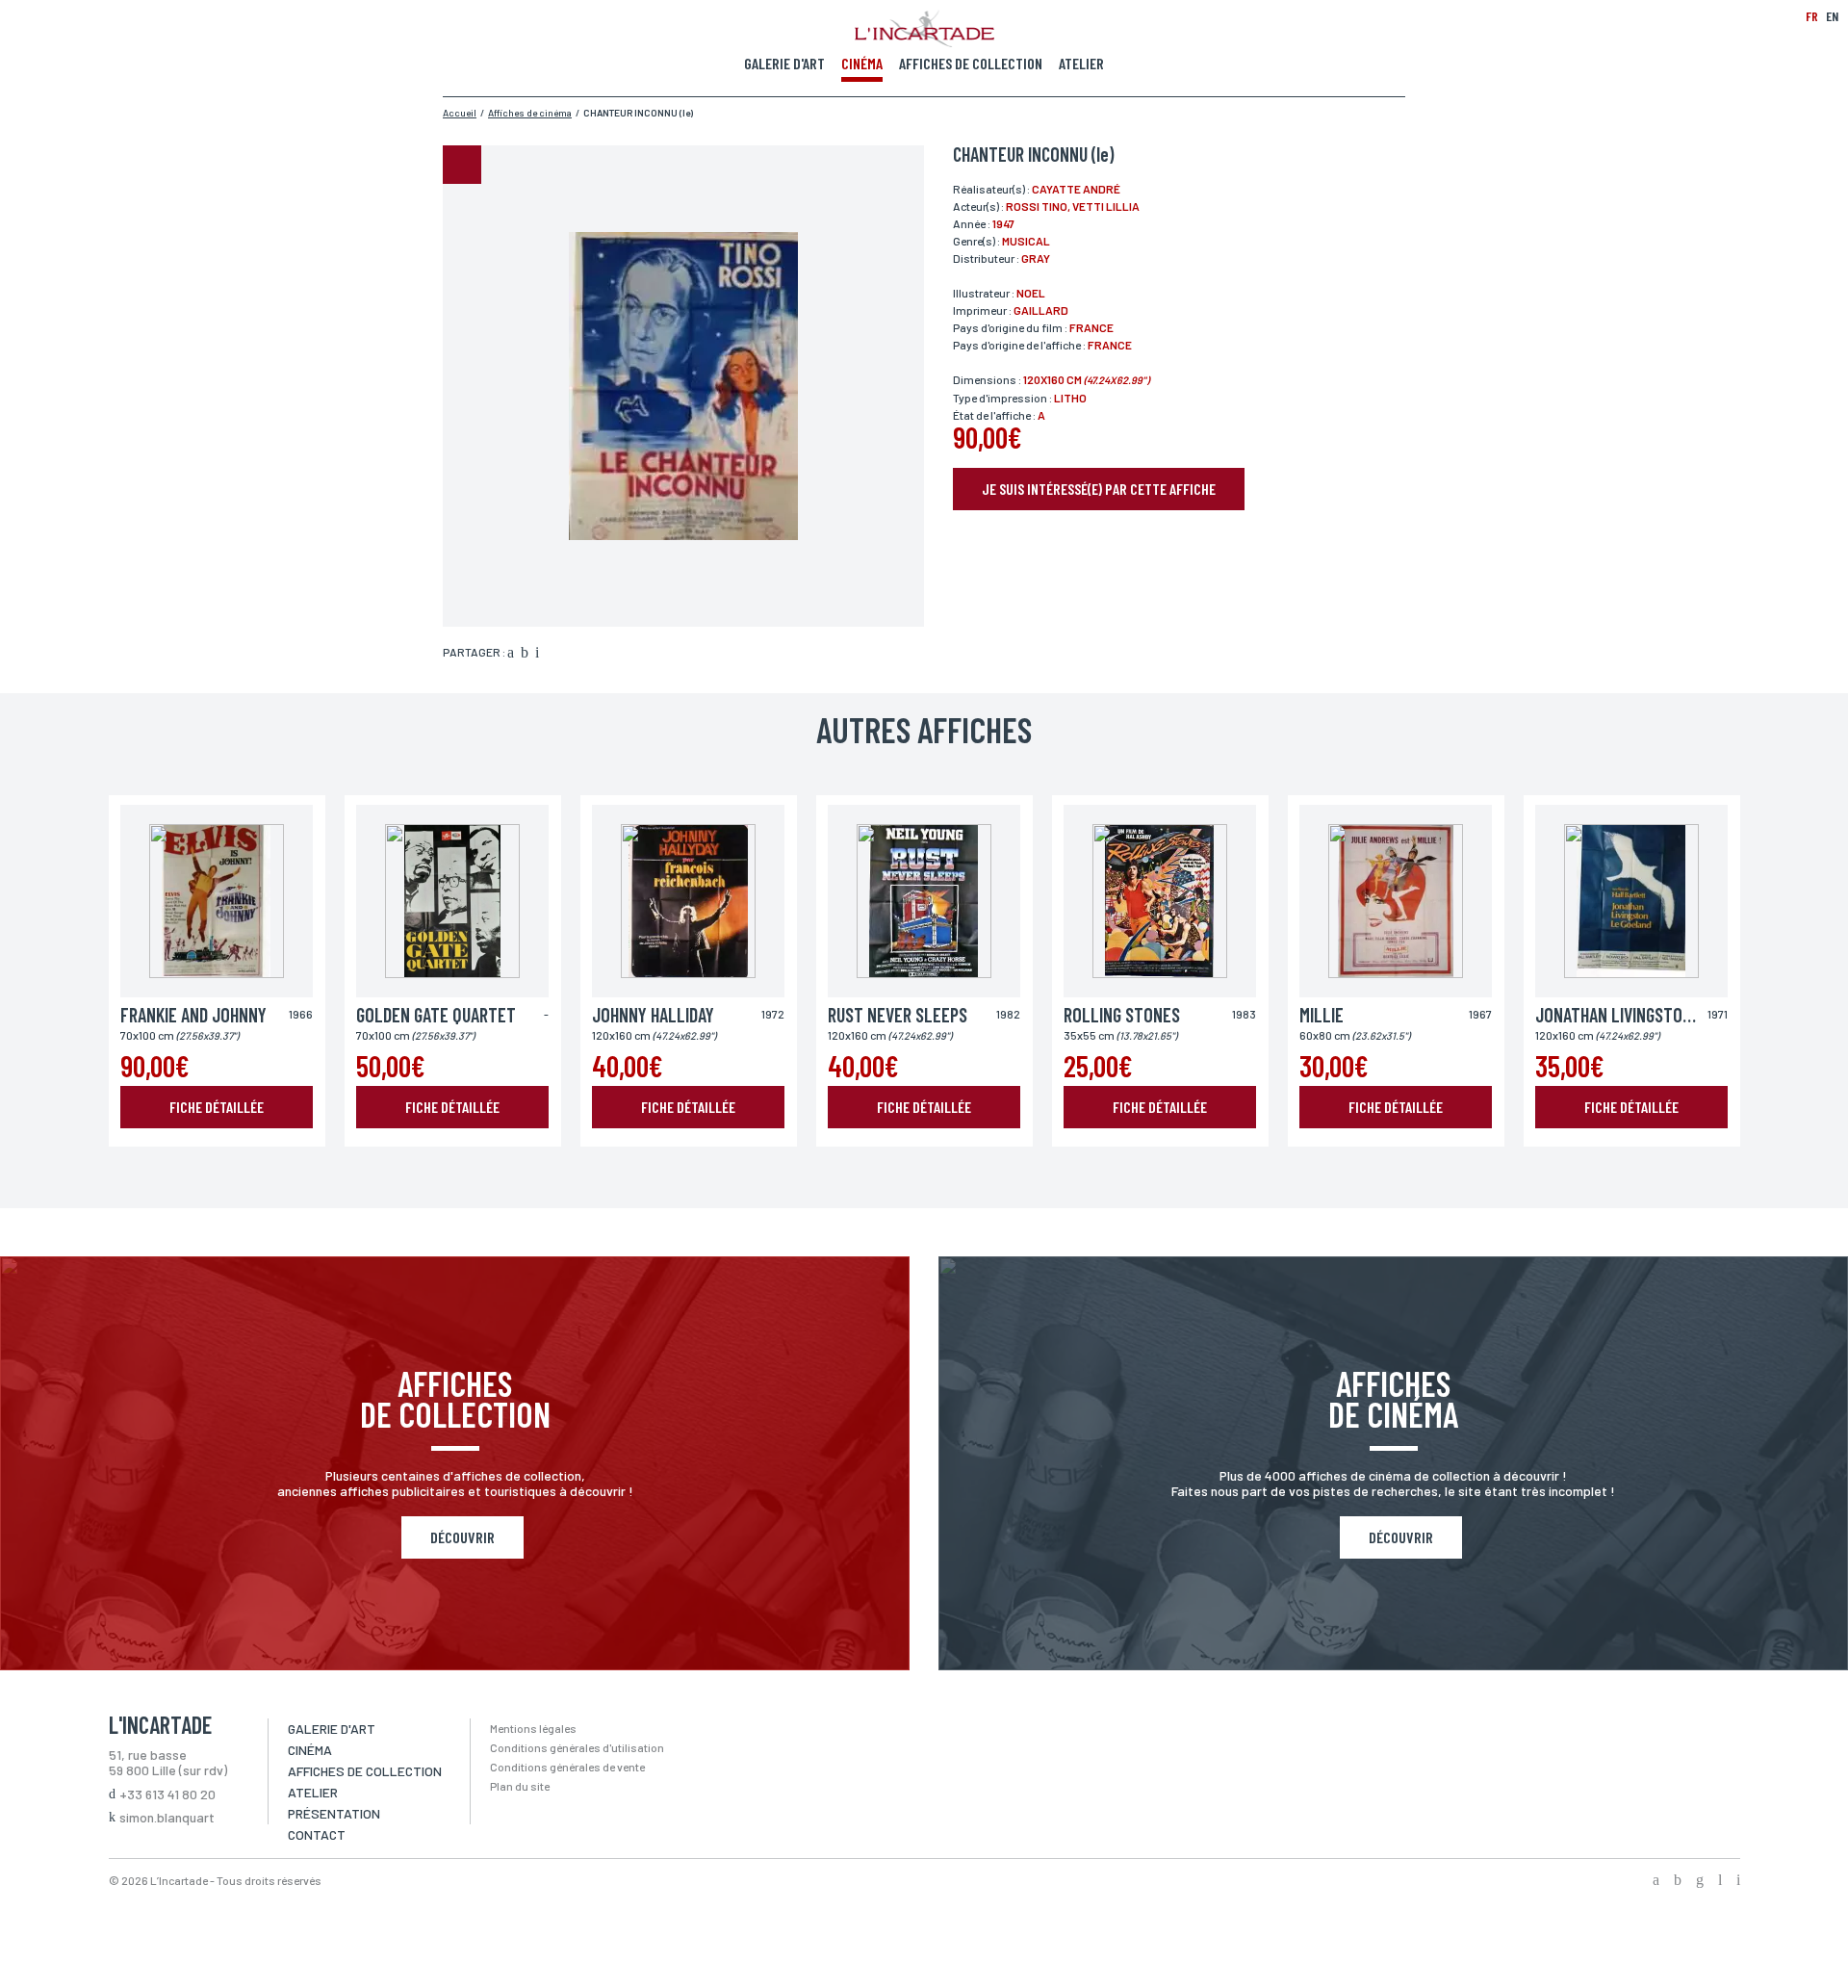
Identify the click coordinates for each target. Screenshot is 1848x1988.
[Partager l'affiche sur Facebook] (511, 654)
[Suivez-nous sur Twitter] (1678, 1881)
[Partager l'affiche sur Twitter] (525, 654)
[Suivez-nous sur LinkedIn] (1720, 1881)
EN (1832, 16)
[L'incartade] (924, 41)
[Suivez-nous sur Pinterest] (1738, 1881)
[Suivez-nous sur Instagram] (1700, 1881)
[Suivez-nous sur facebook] (1656, 1881)
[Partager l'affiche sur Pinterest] (537, 654)
